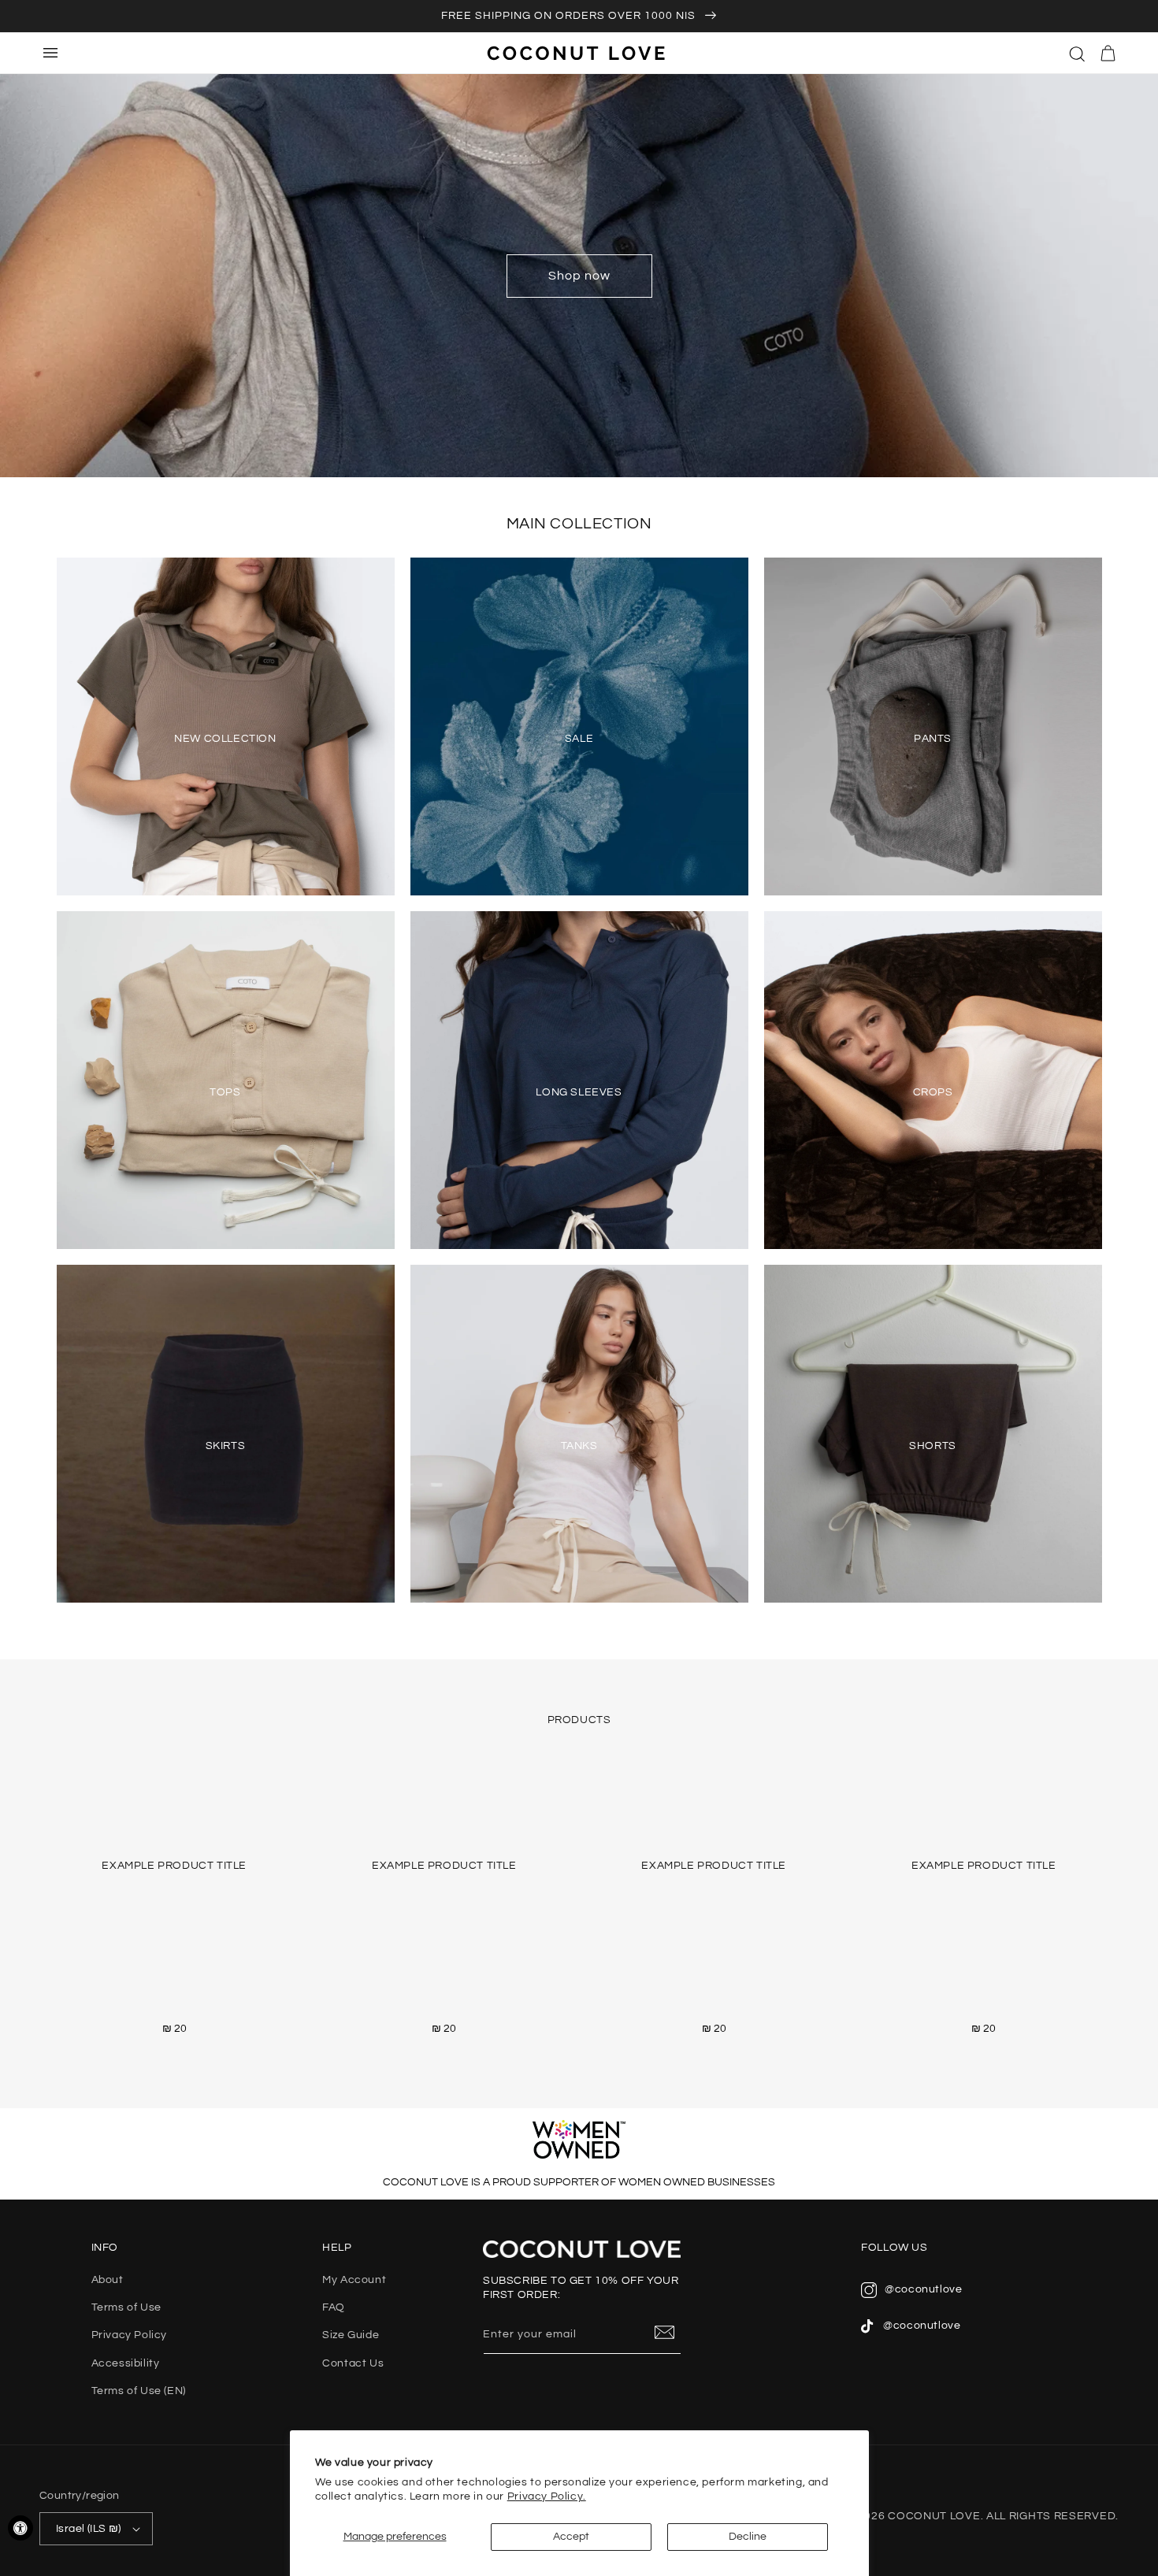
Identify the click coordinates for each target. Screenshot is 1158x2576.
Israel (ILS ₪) (89, 2529)
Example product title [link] (174, 1866)
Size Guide (351, 2335)
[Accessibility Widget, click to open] (20, 2528)
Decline (748, 2537)
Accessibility (126, 2363)
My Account (354, 2280)
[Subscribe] (665, 2333)
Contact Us (353, 2363)
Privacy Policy (129, 2335)
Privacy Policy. (547, 2496)
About (108, 2280)
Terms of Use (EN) (139, 2391)
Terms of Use (126, 2307)
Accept (571, 2537)
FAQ (334, 2307)
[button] (1078, 53)
